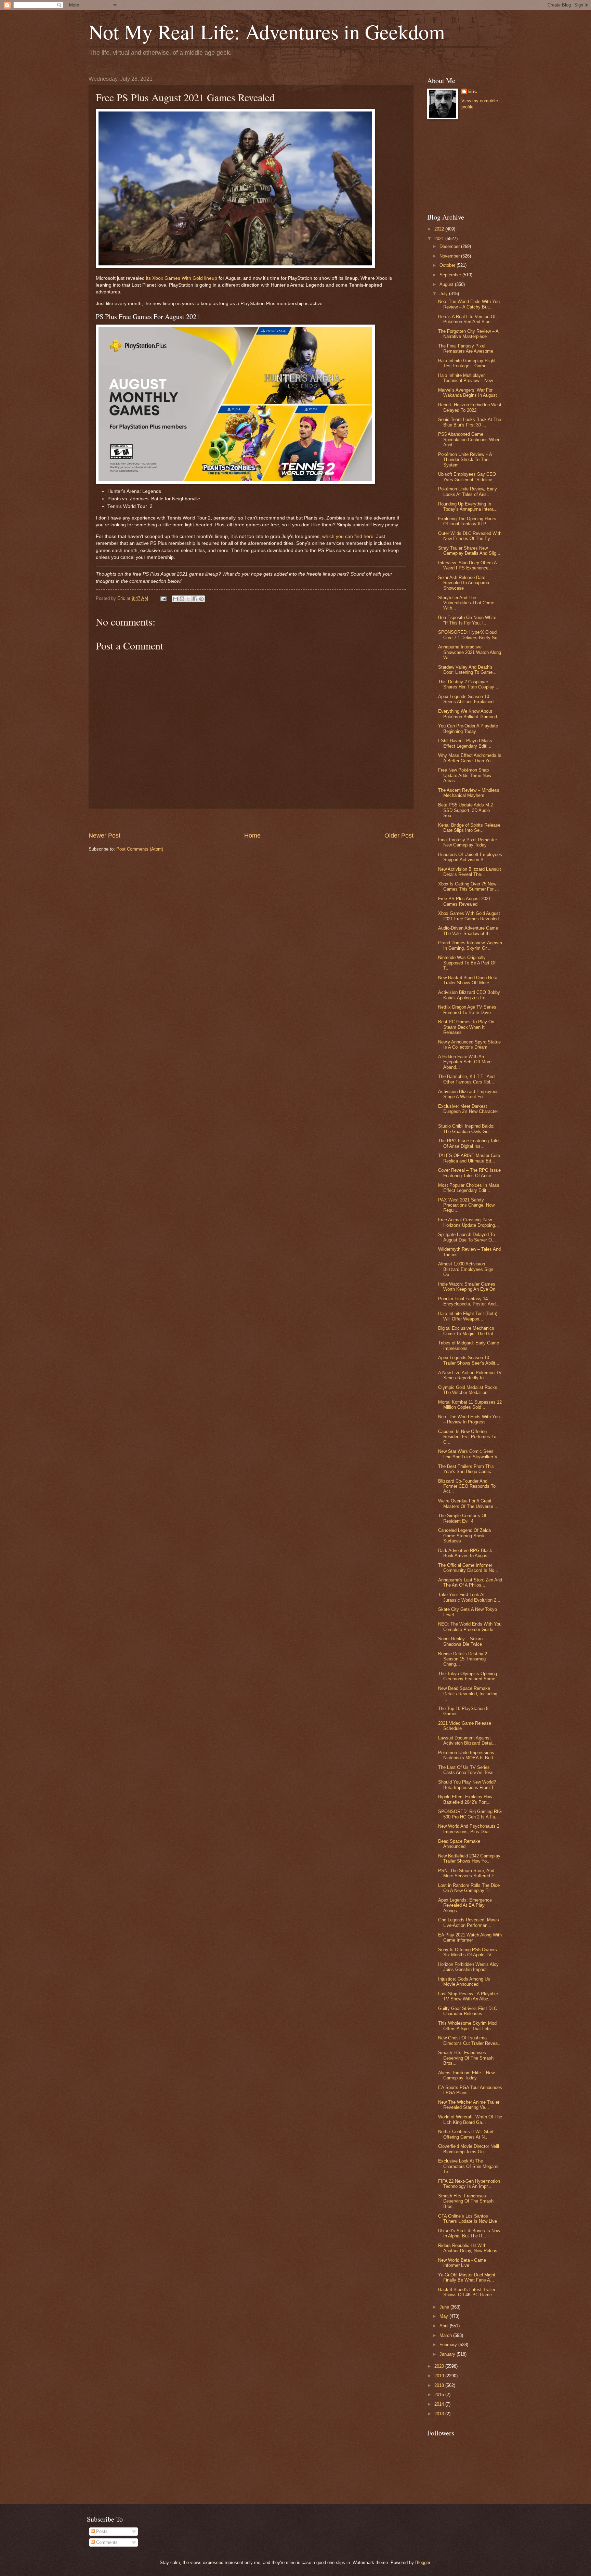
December (450, 246)
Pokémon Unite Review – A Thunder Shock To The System (465, 460)
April (445, 2326)
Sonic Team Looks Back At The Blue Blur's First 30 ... (470, 422)
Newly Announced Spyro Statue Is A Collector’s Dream (469, 1044)
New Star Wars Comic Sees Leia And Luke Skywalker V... (470, 1454)
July (444, 294)
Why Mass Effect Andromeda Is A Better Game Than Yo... (470, 758)
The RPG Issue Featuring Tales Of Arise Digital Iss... (469, 1143)
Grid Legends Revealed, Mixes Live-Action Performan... (469, 1922)
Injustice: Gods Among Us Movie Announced (464, 1982)
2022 (440, 229)
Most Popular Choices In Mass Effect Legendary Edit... (469, 1188)
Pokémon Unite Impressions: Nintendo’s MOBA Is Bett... (468, 1755)
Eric (472, 91)
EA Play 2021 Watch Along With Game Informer (470, 1937)
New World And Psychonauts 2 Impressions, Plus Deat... (469, 1829)
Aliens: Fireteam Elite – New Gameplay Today (466, 2075)
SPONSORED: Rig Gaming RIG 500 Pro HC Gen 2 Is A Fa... (470, 1814)
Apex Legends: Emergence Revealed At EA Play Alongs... (465, 1905)
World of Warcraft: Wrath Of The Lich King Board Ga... (470, 2119)
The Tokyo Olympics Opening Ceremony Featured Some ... (469, 1676)
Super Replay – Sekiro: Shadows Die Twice (461, 1641)
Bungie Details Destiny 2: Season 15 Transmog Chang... (463, 1659)
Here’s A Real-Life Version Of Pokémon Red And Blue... (467, 319)
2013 (440, 2414)
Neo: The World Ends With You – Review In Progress (469, 1419)
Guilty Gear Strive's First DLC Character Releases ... (468, 2011)
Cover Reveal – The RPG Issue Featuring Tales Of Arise (469, 1173)
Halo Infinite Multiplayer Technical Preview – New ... (468, 378)
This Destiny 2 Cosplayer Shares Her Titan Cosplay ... (469, 684)
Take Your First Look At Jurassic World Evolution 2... (469, 1597)
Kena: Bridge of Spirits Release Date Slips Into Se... (469, 828)
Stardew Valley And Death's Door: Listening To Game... (467, 670)
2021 (440, 239)
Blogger (423, 2562)
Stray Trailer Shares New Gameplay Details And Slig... (469, 551)
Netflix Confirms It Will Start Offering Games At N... (466, 2134)
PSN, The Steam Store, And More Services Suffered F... (468, 1873)
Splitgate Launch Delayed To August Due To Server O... (467, 1237)
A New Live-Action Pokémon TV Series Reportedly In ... (470, 1375)
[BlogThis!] (182, 599)
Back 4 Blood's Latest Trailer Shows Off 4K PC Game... (467, 2292)
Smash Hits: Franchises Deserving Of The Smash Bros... (466, 2058)
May (444, 2316)
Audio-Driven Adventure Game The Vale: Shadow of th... (468, 931)
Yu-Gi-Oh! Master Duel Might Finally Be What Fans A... (467, 2277)
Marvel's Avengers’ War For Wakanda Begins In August (468, 393)
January (448, 2354)
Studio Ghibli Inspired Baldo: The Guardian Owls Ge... (466, 1129)
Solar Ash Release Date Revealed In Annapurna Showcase (464, 583)
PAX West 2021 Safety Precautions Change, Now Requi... (466, 1205)
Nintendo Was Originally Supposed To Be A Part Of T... (467, 963)
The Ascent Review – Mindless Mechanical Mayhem (469, 793)
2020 (440, 2366)
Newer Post (104, 836)
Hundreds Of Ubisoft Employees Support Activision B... (470, 857)
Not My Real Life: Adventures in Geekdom (267, 31)
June (445, 2307)
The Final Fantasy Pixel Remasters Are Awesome (466, 349)
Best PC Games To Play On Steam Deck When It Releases (466, 1027)
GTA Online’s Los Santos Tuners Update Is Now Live (468, 2219)
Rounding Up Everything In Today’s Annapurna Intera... (468, 507)
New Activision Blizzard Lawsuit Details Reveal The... (470, 872)
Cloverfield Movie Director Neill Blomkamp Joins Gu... (469, 2149)
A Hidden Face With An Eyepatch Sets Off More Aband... (465, 1062)
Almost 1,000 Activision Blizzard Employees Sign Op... (466, 1269)
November (450, 256)
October (448, 265)
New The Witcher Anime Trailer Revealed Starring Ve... (469, 2105)
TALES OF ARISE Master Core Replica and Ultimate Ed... (469, 1158)
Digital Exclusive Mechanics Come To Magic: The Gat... (468, 1331)
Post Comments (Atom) (140, 849)
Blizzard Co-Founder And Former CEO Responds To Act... (467, 1486)
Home (252, 836)
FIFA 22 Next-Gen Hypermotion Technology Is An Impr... (469, 2184)
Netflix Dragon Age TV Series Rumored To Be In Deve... (467, 1010)
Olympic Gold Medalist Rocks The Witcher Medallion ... (468, 1390)
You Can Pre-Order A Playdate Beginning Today (468, 728)
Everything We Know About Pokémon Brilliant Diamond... (470, 714)
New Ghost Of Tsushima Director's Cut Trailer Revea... (470, 2040)
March (446, 2335)
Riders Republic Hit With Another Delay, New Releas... (470, 2248)
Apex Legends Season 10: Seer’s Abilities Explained (466, 699)
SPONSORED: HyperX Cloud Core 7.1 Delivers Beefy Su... (470, 635)
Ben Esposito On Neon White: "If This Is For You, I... (468, 620)
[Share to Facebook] (195, 599)
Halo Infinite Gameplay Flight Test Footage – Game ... (467, 363)
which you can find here (348, 536)
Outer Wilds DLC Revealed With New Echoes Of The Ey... (470, 536)
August (447, 284)
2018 (440, 2385)
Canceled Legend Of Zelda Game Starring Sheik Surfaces (464, 1536)
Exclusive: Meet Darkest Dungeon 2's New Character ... (468, 1112)
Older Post (399, 836)
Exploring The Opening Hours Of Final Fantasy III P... (467, 521)
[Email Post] (163, 598)
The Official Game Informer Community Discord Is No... (468, 1568)
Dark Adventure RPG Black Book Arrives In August (465, 1553)
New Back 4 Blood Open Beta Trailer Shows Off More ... (468, 980)
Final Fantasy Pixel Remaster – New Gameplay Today (469, 842)
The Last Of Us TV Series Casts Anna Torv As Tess (466, 1770)
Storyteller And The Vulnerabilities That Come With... (466, 603)
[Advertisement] (251, 820)
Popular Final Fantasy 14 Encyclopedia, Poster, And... (469, 1301)
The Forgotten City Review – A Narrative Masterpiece (468, 334)
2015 (440, 2395)
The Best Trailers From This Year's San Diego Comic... (467, 1469)
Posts (101, 2531)
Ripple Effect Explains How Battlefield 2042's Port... (465, 1799)
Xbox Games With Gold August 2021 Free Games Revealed (469, 916)
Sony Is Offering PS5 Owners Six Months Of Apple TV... (468, 1952)
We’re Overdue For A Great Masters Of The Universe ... (468, 1503)
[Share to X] (188, 599)
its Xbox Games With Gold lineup (182, 278)
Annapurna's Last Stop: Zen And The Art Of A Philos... (470, 1582)
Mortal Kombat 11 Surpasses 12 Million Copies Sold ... (470, 1405)
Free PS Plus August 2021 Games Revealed (464, 901)
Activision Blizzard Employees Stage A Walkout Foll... (468, 1094)
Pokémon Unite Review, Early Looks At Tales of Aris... (468, 491)
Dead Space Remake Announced (459, 1844)
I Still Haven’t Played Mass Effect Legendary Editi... (465, 743)
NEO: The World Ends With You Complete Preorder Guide (470, 1627)
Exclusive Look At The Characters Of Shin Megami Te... (468, 2166)
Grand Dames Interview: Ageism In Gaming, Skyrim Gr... (470, 945)
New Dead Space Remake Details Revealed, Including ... (468, 1694)
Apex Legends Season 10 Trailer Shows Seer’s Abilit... (469, 1360)
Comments (106, 2542)
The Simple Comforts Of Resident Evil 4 (462, 1518)
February (449, 2345)
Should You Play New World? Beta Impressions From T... (468, 1785)
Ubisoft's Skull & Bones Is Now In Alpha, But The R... (469, 2233)
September (451, 275)
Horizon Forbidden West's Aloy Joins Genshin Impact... (468, 1967)
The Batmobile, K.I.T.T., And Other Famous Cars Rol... (466, 1079)
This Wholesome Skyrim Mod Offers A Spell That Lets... (467, 2026)
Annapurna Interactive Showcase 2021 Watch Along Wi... (470, 652)
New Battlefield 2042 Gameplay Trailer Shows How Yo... (469, 1858)
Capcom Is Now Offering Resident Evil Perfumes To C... (467, 1437)
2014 (440, 2404)
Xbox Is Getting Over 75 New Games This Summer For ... (469, 886)
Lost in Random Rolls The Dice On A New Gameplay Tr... (469, 1888)
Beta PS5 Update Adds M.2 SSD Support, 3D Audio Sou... (465, 810)
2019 (440, 2376)
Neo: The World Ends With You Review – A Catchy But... (469, 304)
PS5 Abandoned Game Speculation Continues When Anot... (469, 439)
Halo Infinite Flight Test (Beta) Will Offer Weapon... (468, 1316)
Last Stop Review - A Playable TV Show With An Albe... (468, 1996)
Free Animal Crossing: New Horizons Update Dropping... (469, 1222)
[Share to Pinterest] (201, 599)
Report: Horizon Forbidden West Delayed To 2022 (470, 407)
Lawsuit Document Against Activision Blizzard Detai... (467, 1740)
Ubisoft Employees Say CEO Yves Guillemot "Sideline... (467, 477)
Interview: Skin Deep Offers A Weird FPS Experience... (467, 565)
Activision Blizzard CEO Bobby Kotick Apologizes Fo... (469, 995)
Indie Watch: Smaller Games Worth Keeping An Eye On (467, 1287)
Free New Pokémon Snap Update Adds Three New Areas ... (465, 775)
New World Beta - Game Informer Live (462, 2263)
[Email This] (175, 599)
